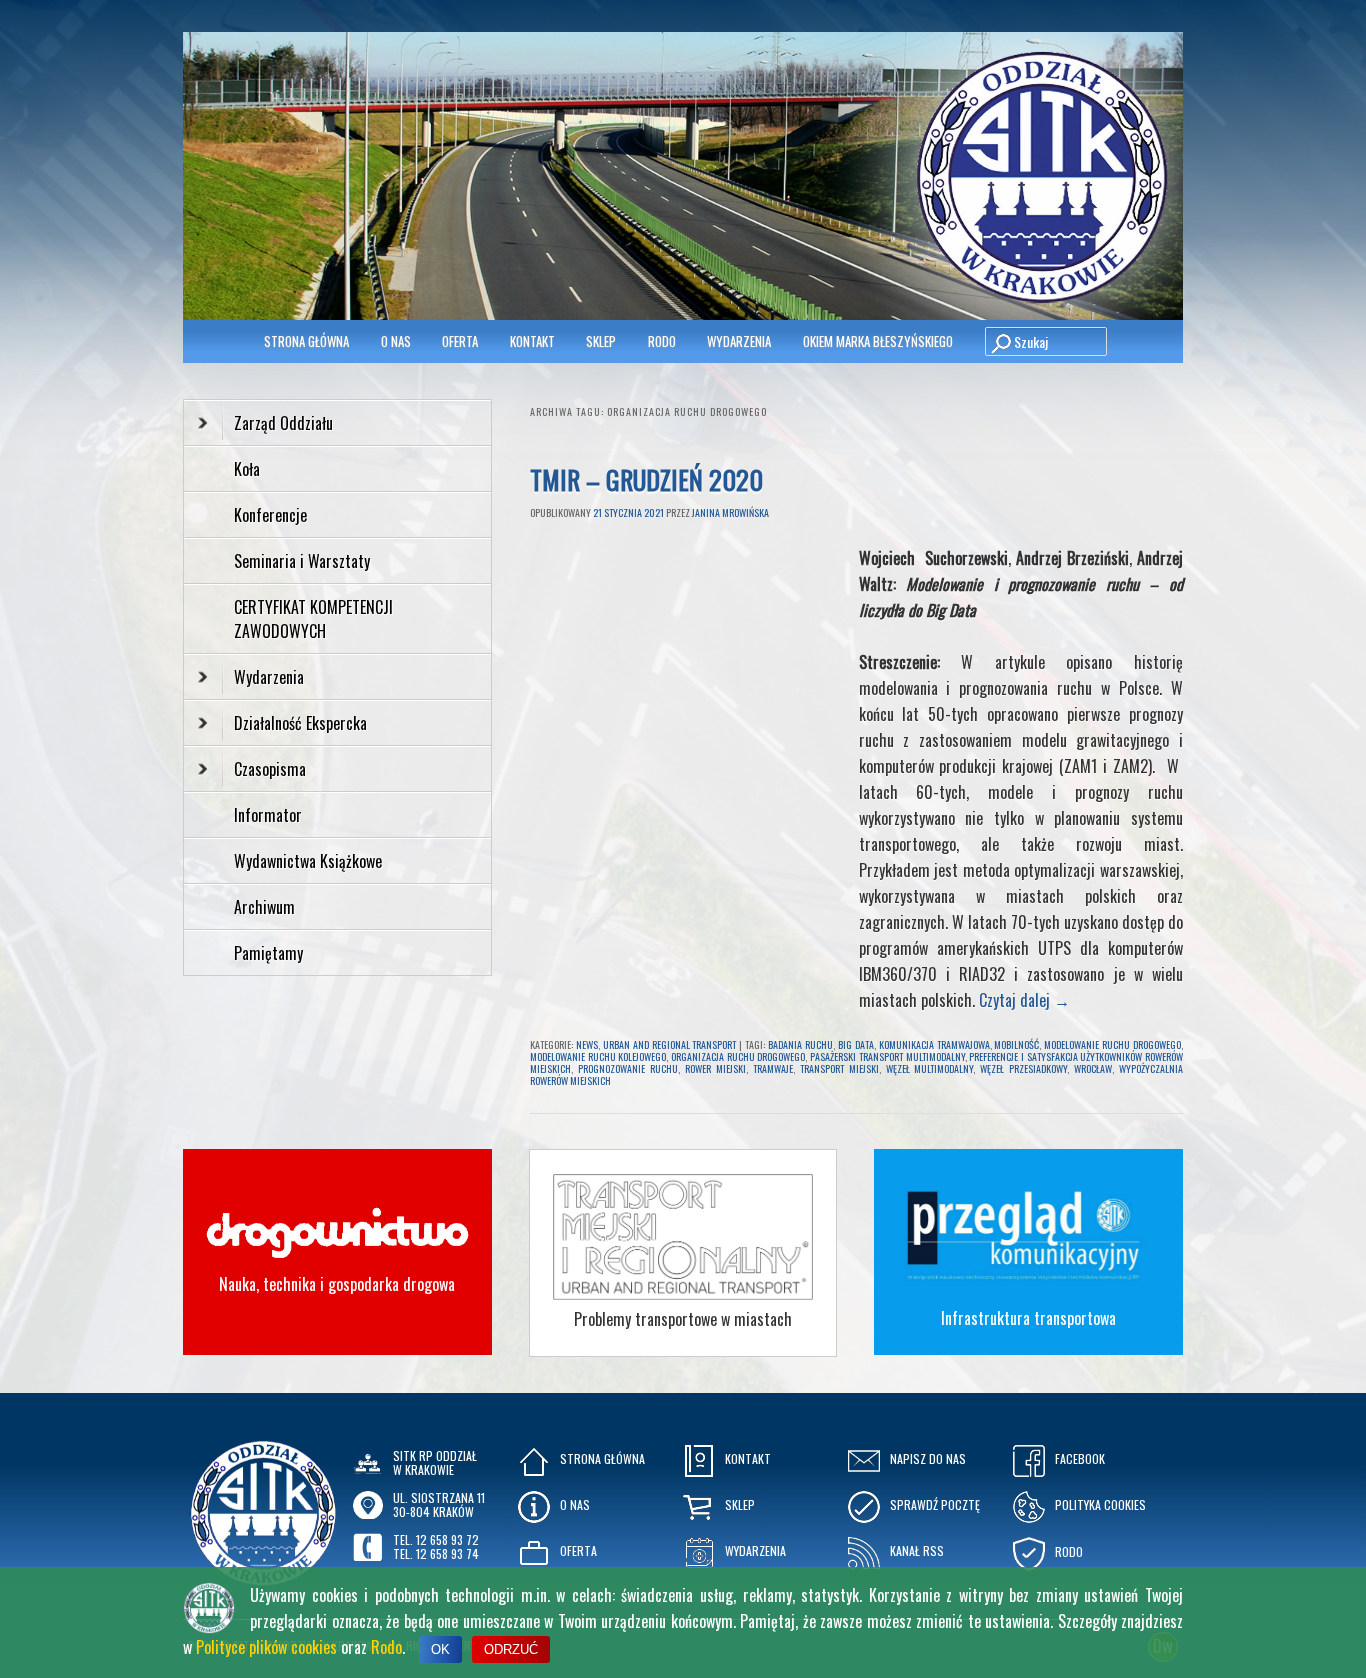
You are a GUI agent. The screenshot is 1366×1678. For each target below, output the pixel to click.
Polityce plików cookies (266, 1647)
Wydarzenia (739, 341)
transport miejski (839, 1068)
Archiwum (264, 907)
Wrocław (1093, 1068)
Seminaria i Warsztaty (302, 561)
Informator (268, 815)
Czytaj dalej (1024, 1000)
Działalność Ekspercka (300, 723)
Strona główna (306, 341)
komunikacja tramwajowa (934, 1044)
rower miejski (715, 1068)
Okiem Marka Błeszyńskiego (878, 341)
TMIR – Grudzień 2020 (646, 479)
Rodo (386, 1647)
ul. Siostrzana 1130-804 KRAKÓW (439, 1504)
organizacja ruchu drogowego (738, 1056)
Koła (247, 469)
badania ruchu (800, 1044)
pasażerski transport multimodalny (887, 1056)
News (587, 1044)
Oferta (460, 341)
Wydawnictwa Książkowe (308, 861)
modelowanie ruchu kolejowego (598, 1056)
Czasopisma (270, 769)
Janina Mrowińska (730, 512)
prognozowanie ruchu (628, 1068)
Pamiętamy (268, 953)
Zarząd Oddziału (283, 423)
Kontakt (532, 341)
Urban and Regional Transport (670, 1044)
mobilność (1016, 1044)
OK (440, 1649)
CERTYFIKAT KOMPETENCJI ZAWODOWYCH (313, 619)
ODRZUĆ (511, 1649)
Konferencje (270, 515)
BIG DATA (856, 1044)
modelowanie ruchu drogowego (1112, 1044)
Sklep (601, 341)
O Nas (396, 341)
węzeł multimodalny (930, 1068)
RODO (662, 341)
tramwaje (773, 1068)
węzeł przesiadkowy (1023, 1068)
